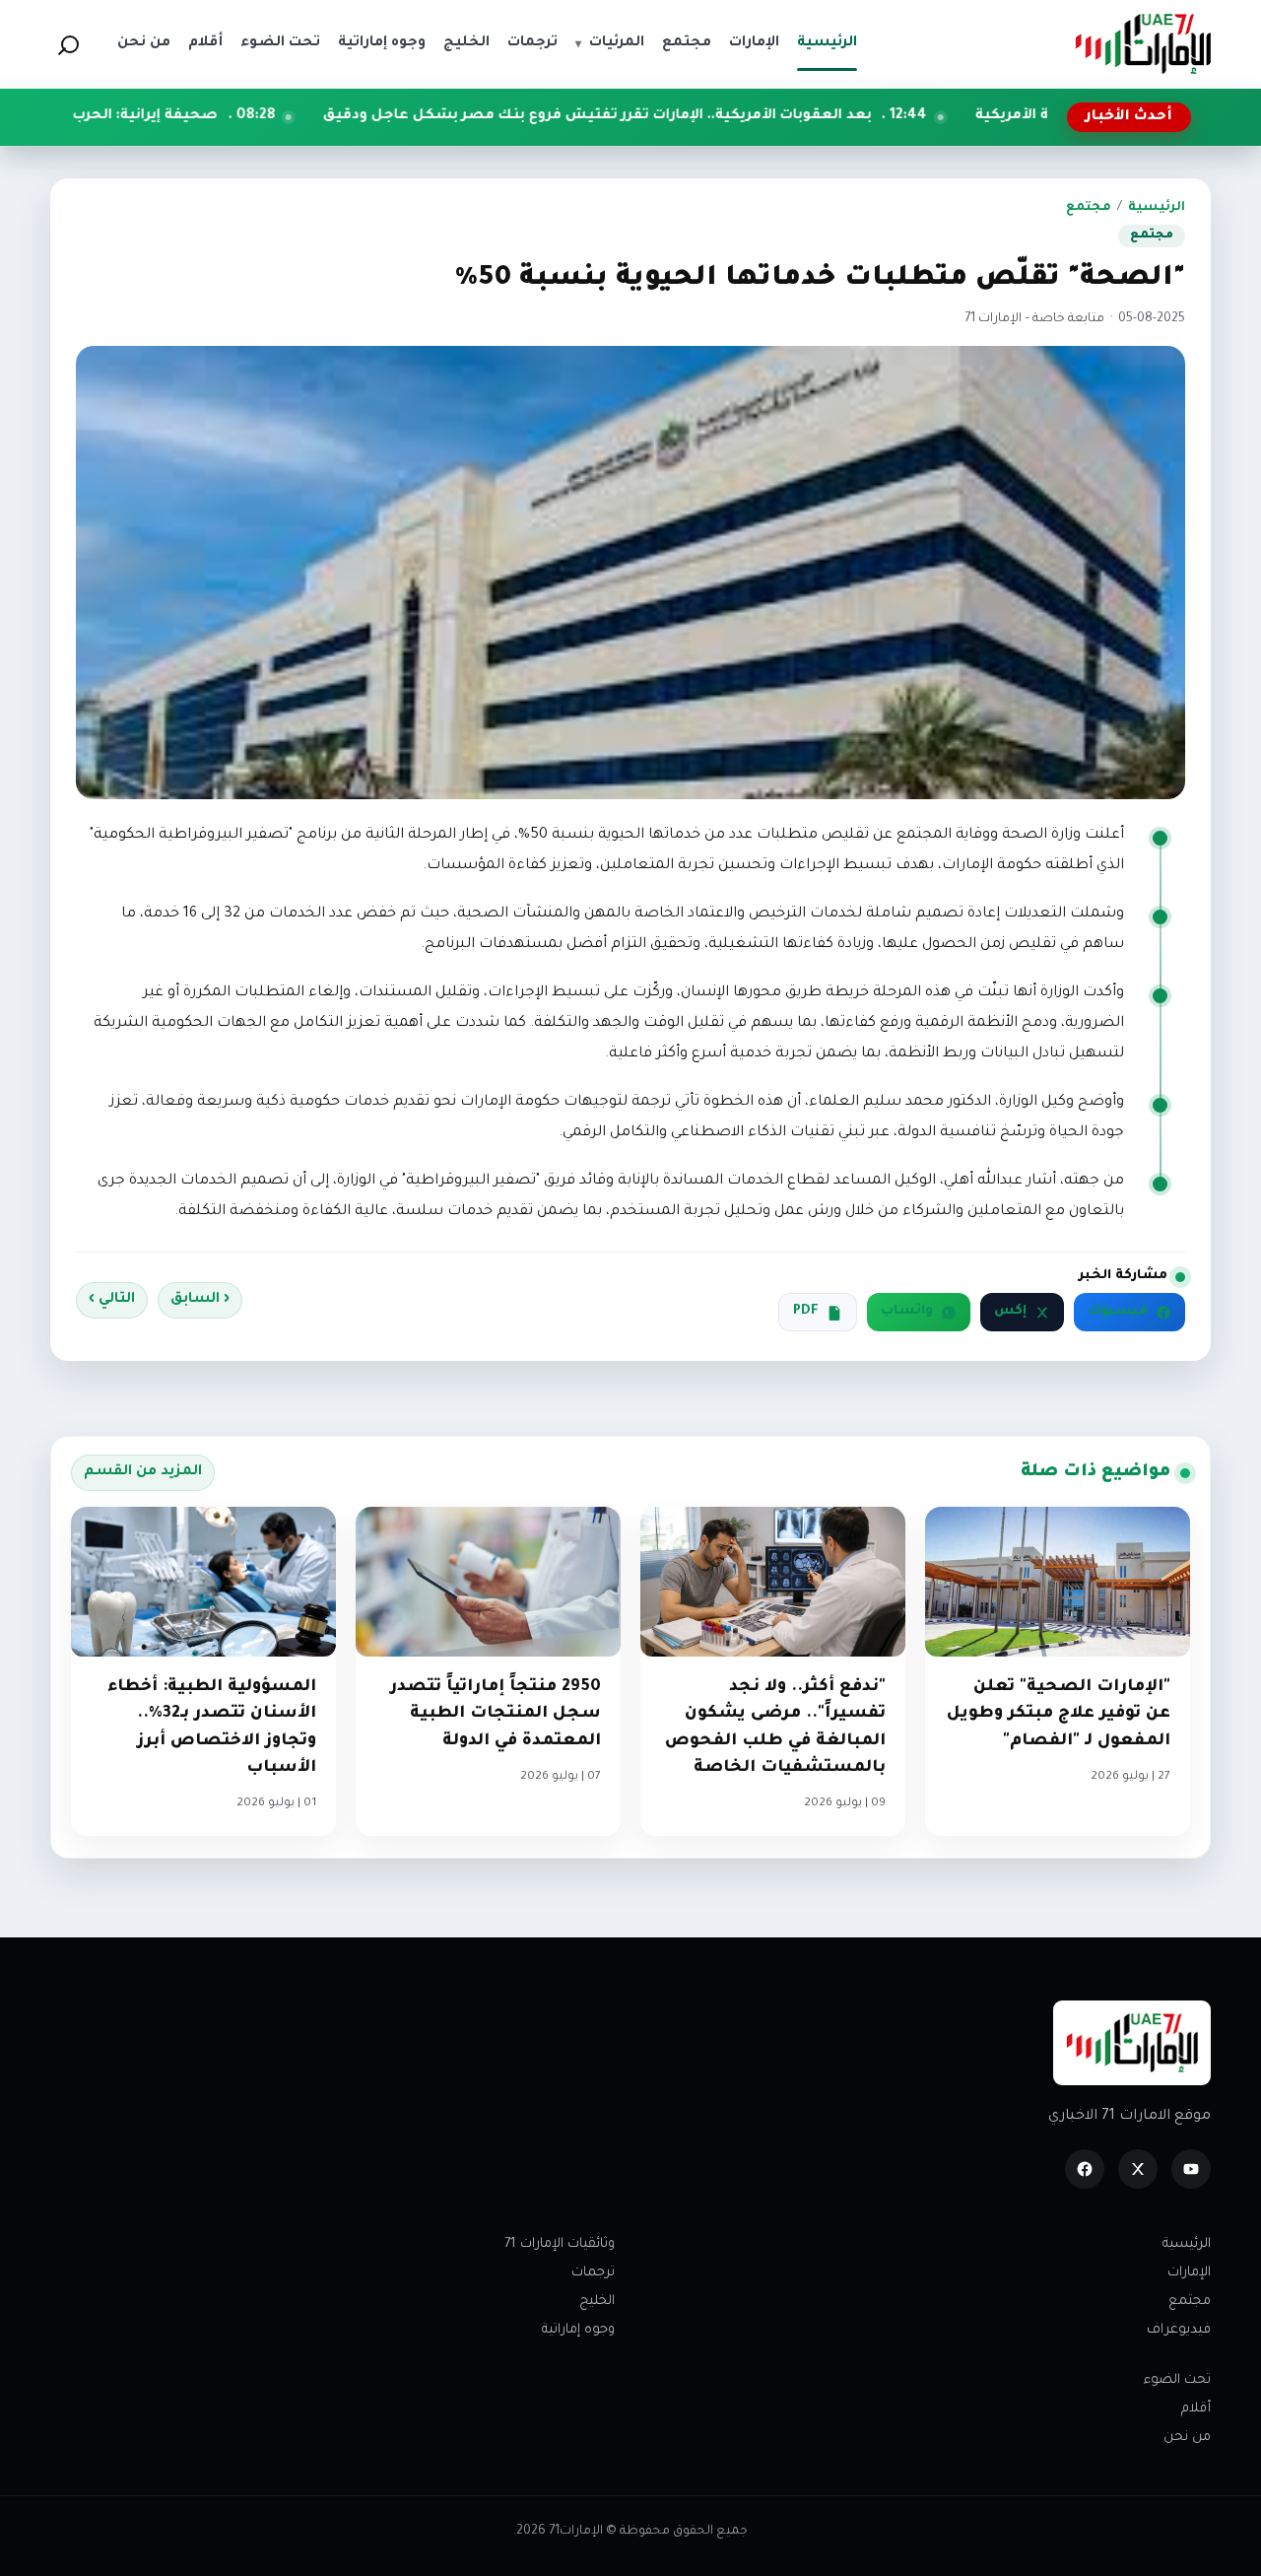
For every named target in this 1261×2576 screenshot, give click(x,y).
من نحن (1187, 2438)
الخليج (597, 2302)
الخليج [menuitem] (466, 43)
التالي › (112, 1300)
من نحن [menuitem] (144, 43)
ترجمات (593, 2273)
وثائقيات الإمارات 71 (560, 2244)
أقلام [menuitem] (205, 43)
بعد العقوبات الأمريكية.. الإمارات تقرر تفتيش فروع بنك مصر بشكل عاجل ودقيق (734, 116)
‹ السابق (200, 1300)
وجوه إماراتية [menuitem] (382, 43)
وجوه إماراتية (578, 2330)
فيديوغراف (1179, 2330)
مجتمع (1089, 208)
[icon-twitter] (1138, 2169)
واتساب (907, 1312)
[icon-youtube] (1191, 2169)
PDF (806, 1312)
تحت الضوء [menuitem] (280, 43)
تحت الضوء (1177, 2380)
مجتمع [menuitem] (687, 43)
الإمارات (1189, 2273)
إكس (1010, 1312)
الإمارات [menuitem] (754, 43)
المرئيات (610, 43)
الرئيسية (1157, 208)
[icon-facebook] (1085, 2169)
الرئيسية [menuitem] (827, 43)
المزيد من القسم (143, 1472)
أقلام (1196, 2409)
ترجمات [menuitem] (532, 43)
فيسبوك (1118, 1312)
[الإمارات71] (1143, 44)
